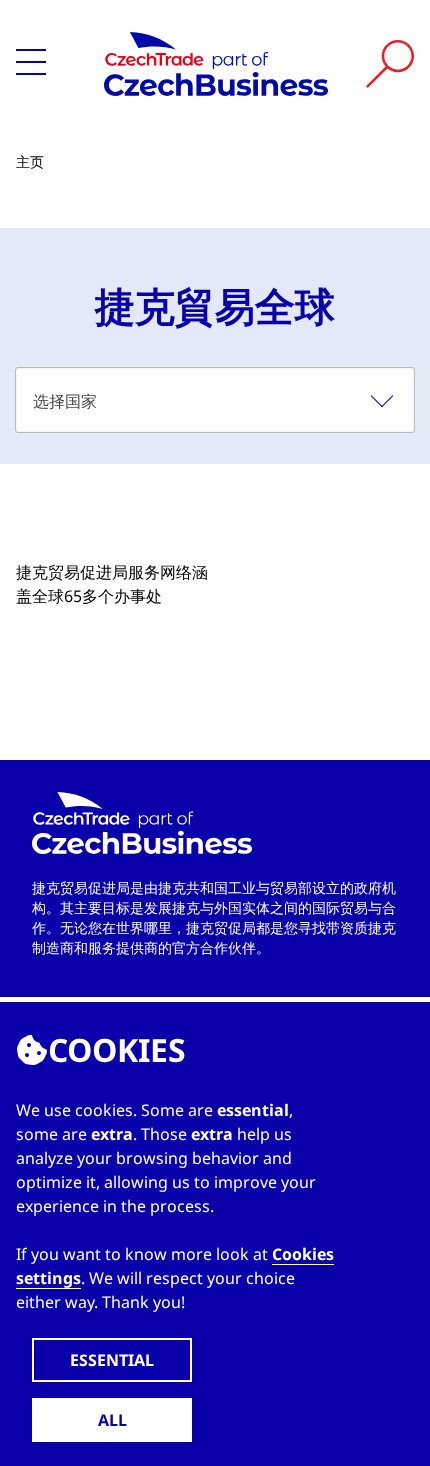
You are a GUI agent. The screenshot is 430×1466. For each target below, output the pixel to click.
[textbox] (215, 400)
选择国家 (65, 401)
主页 (30, 161)
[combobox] (215, 400)
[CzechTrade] (216, 64)
